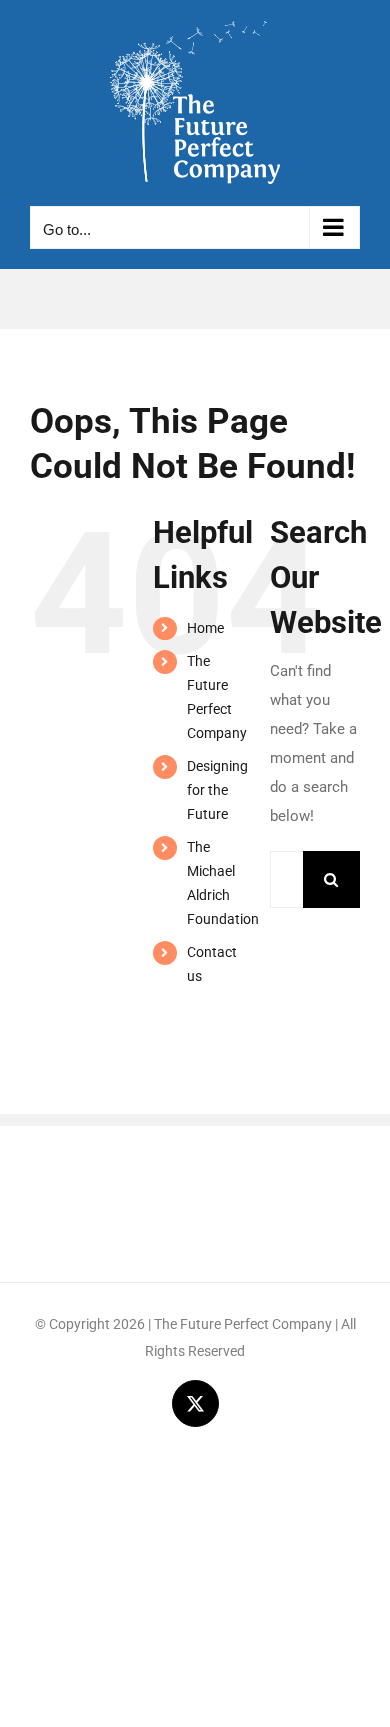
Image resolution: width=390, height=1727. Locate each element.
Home (205, 628)
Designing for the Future (217, 790)
